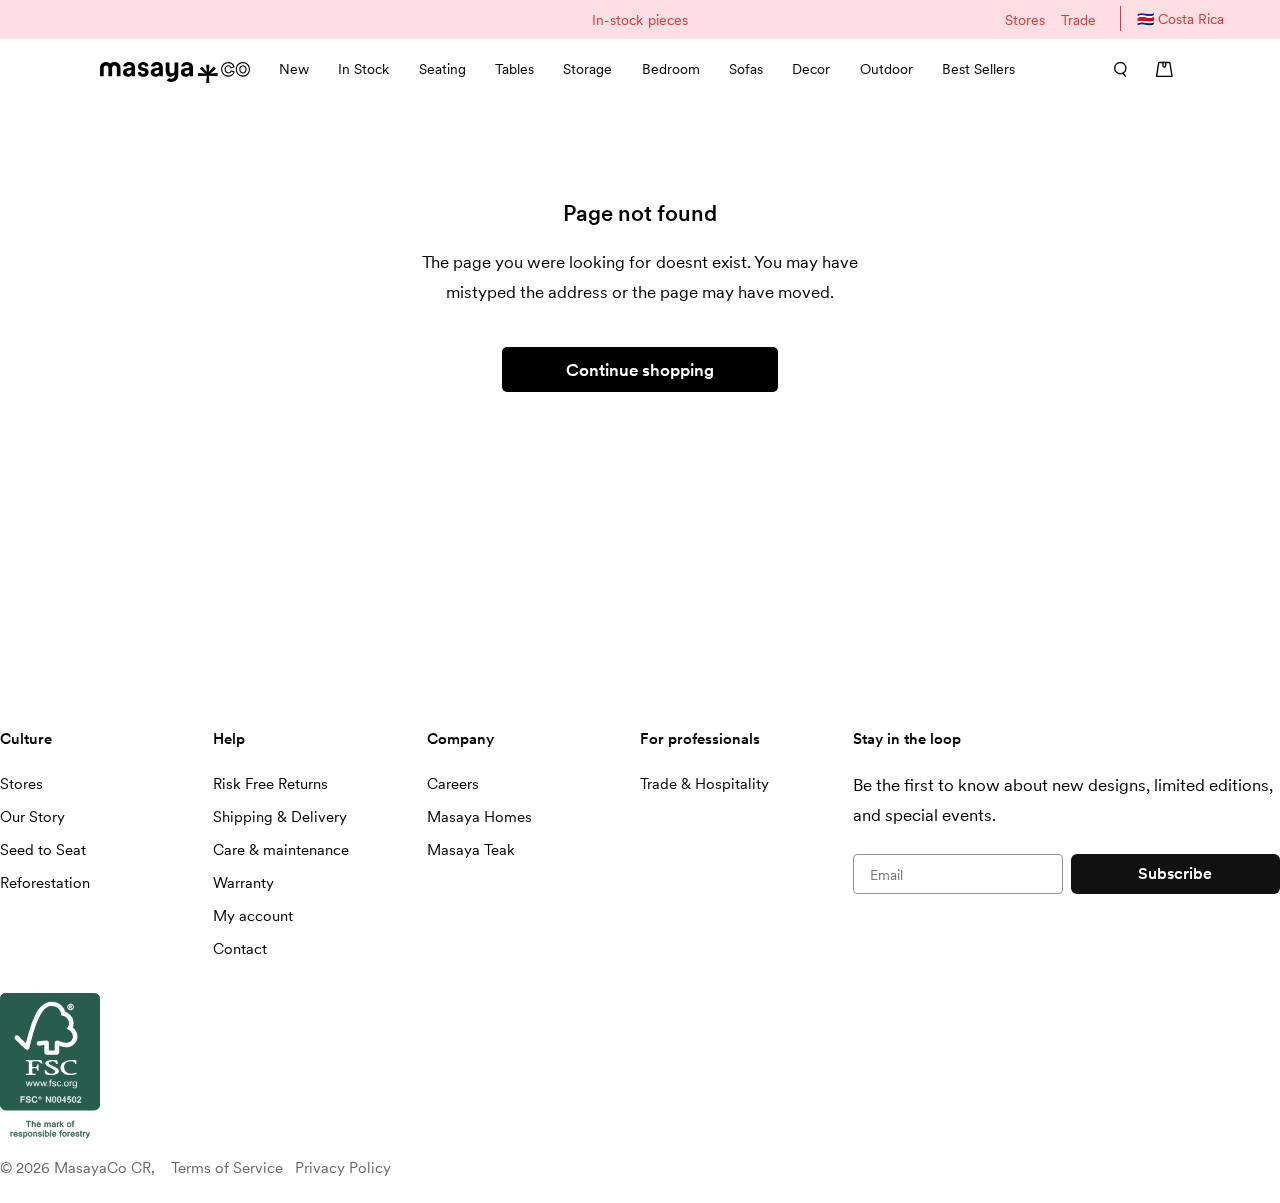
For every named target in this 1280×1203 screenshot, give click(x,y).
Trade (1078, 20)
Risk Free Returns (270, 784)
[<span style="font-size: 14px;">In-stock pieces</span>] (639, 19)
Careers (453, 784)
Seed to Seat (43, 850)
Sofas (746, 69)
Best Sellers (978, 69)
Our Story (32, 817)
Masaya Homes (479, 817)
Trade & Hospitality (704, 784)
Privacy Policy (343, 1168)
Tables (514, 69)
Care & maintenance (281, 850)
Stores (1025, 20)
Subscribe (1175, 873)
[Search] (1114, 69)
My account (253, 916)
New (294, 69)
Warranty (243, 883)
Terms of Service (227, 1168)
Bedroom (671, 69)
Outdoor (886, 69)
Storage (587, 69)
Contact (240, 949)
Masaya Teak (471, 850)
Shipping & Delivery (280, 817)
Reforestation (45, 883)
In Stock (363, 69)
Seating (442, 69)
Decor (811, 69)
